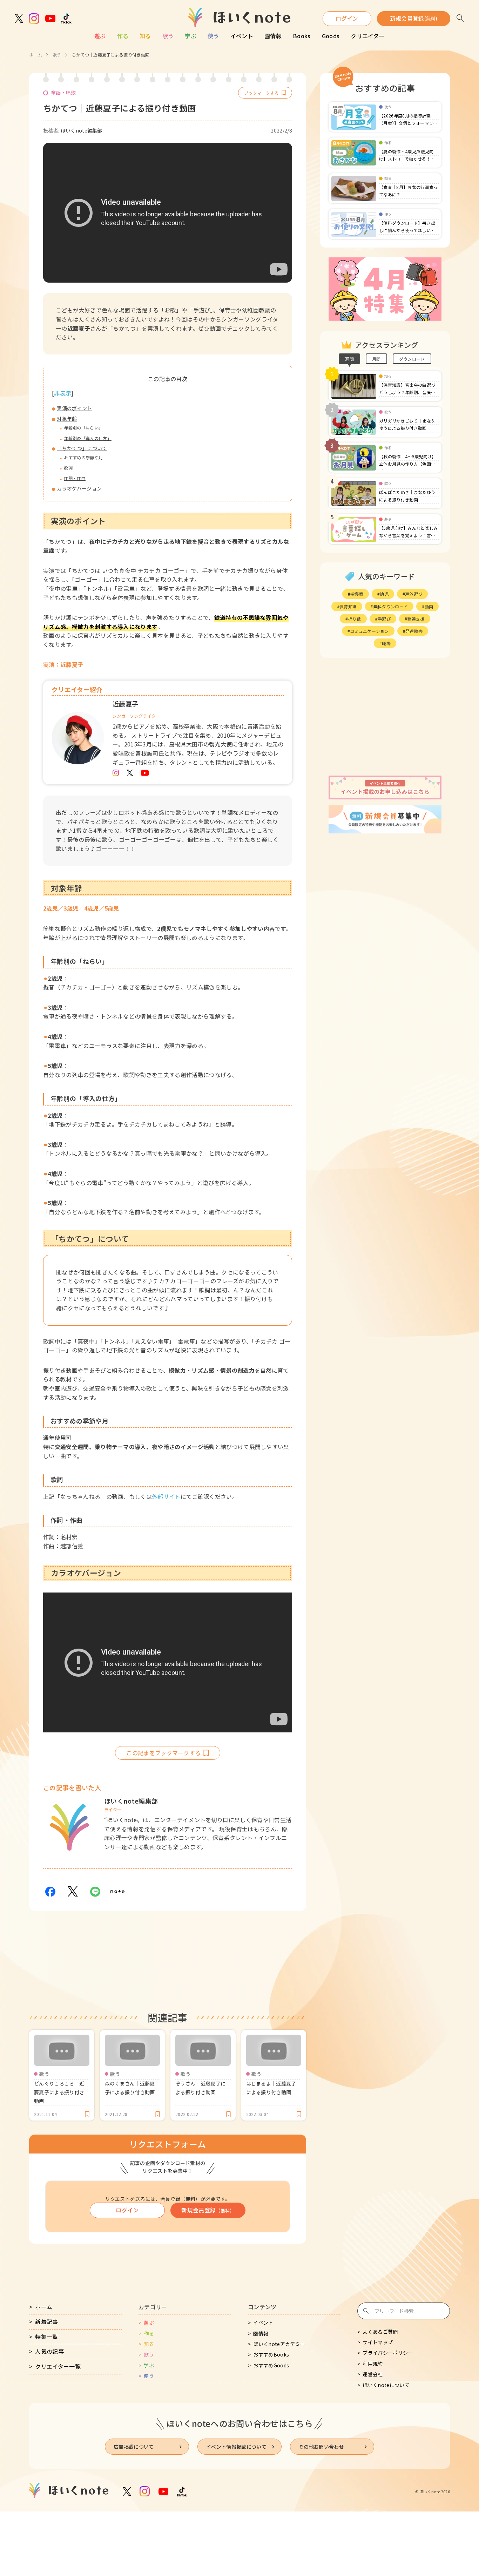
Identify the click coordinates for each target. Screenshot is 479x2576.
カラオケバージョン (79, 488)
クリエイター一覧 (58, 2366)
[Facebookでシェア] (50, 1892)
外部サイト (166, 1496)
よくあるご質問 (380, 2332)
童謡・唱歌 (63, 93)
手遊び (384, 619)
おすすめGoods (271, 2365)
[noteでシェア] (117, 1892)
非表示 (63, 393)
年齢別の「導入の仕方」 (88, 438)
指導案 (357, 594)
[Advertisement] (385, 717)
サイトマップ (378, 2342)
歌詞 (68, 468)
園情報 (273, 36)
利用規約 (373, 2364)
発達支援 (416, 619)
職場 (386, 643)
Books (302, 36)
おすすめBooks (271, 2354)
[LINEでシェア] (95, 1892)
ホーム (36, 55)
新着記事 (46, 2321)
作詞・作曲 (75, 478)
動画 (429, 606)
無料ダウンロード (391, 606)
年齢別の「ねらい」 (83, 428)
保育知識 (348, 606)
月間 (376, 359)
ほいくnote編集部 (82, 130)
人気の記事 (49, 2351)
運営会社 (373, 2374)
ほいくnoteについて (386, 2385)
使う (213, 36)
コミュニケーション (369, 631)
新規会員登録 (414, 18)
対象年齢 (67, 419)
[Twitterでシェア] (73, 1892)
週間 (349, 359)
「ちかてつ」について (82, 448)
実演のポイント (74, 408)
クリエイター (368, 36)
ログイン (347, 18)
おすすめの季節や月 (83, 457)
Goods (331, 36)
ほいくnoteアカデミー (279, 2344)
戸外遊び (414, 594)
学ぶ (191, 36)
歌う (168, 36)
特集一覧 (46, 2337)
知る (145, 36)
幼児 (384, 594)
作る (123, 36)
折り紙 (355, 619)
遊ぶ (100, 36)
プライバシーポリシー (388, 2353)
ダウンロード (412, 359)
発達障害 (414, 631)
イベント (242, 36)
